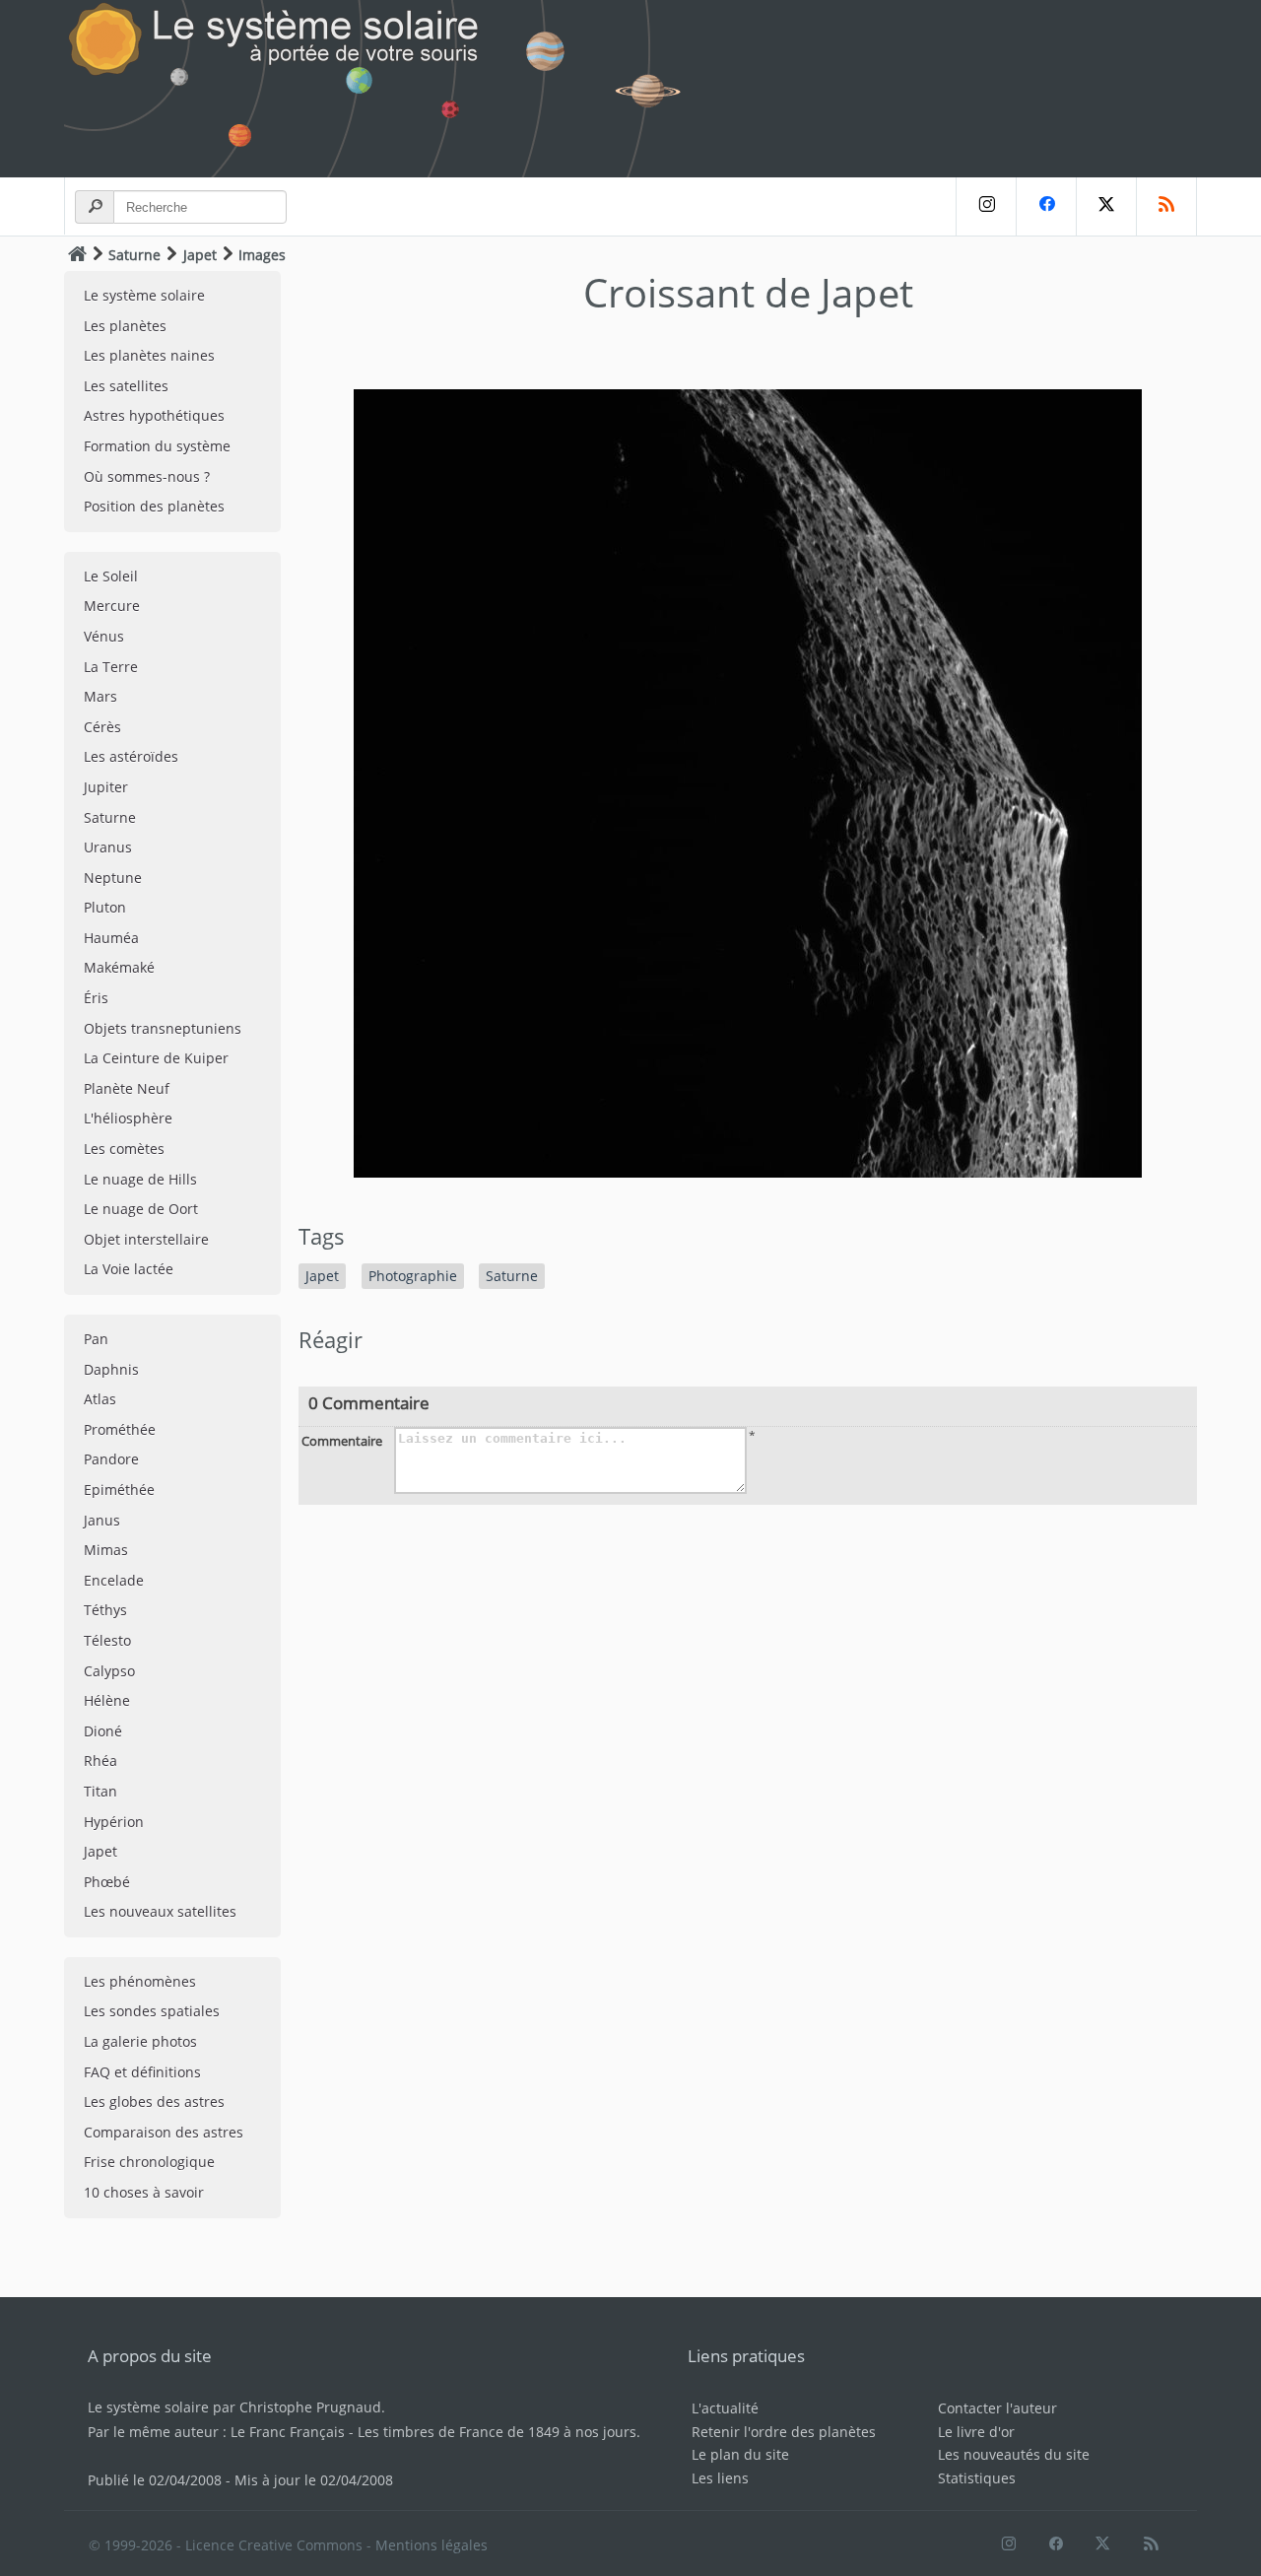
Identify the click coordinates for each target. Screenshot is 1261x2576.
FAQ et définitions (142, 2072)
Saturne (134, 255)
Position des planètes (154, 506)
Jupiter (106, 787)
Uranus (108, 847)
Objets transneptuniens (163, 1028)
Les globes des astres (154, 2101)
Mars (100, 696)
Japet (200, 255)
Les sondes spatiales (152, 2011)
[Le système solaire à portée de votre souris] (384, 89)
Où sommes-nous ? (147, 476)
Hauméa (111, 938)
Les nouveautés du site (1014, 2454)
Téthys (105, 1610)
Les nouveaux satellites (160, 1911)
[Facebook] (1046, 206)
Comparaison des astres (164, 2132)
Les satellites (126, 386)
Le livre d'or (976, 2432)
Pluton (105, 907)
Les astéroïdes (131, 756)
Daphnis (111, 1369)
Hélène (107, 1700)
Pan (96, 1339)
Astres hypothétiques (154, 415)
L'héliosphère (128, 1118)
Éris (96, 998)
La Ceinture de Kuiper (156, 1058)
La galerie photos (140, 2041)
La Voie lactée (129, 1269)
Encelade (114, 1580)
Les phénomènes (140, 1981)
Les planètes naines (149, 355)
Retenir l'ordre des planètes (784, 2432)
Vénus (104, 636)
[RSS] (1166, 206)
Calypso (109, 1671)
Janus (102, 1520)
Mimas (106, 1550)
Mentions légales (431, 2545)
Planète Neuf (127, 1088)
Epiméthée (119, 1490)
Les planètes (125, 326)
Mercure (112, 606)
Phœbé (107, 1882)
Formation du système (157, 446)
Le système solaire (144, 295)
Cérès (102, 727)
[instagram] (986, 206)
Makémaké (119, 967)
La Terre (111, 667)
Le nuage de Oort (141, 1209)
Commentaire (342, 1441)
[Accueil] (77, 254)
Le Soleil (111, 576)
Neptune (113, 878)
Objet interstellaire (146, 1239)
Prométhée (120, 1429)
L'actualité (725, 2408)
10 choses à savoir (144, 2192)
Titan (100, 1791)
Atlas (100, 1399)
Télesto (107, 1640)
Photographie (413, 1276)
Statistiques (977, 2478)
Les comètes (124, 1149)
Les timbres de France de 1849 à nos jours (497, 2432)
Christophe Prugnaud (310, 2407)
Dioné (103, 1731)
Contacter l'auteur (997, 2408)
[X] (1106, 206)
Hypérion (114, 1822)
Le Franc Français (288, 2432)
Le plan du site (740, 2454)
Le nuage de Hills (140, 1179)
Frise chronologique (149, 2162)
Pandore (111, 1459)
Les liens (720, 2478)
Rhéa (100, 1761)
